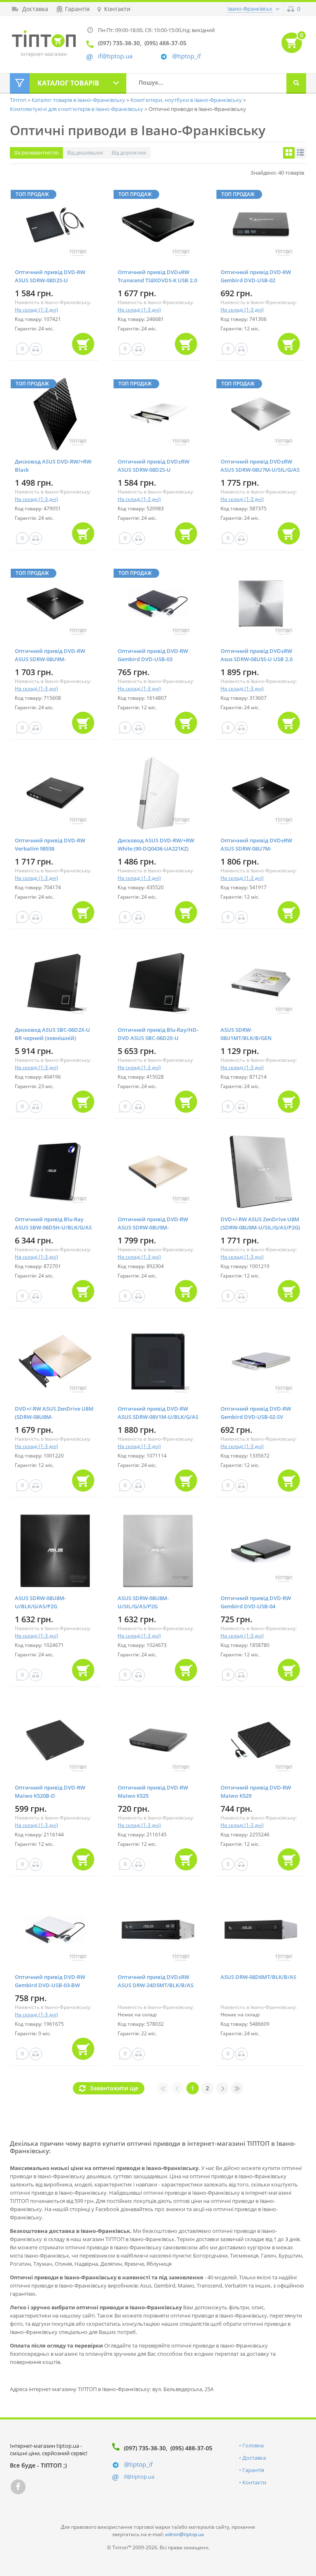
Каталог (68, 83)
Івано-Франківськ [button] (250, 9)
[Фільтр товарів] (20, 83)
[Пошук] (296, 83)
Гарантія (253, 2470)
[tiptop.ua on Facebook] (18, 2487)
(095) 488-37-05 (191, 2448)
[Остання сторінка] (237, 2088)
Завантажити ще (114, 2088)
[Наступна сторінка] (222, 2088)
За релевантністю (36, 152)
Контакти (254, 2482)
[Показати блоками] (289, 153)
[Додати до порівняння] (36, 349)
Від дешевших (85, 152)
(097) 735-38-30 (145, 2448)
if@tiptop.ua (139, 2477)
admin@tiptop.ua (185, 2534)
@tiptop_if (186, 56)
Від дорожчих (129, 152)
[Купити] (83, 344)
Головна (253, 2445)
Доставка (254, 2458)
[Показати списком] (300, 153)
